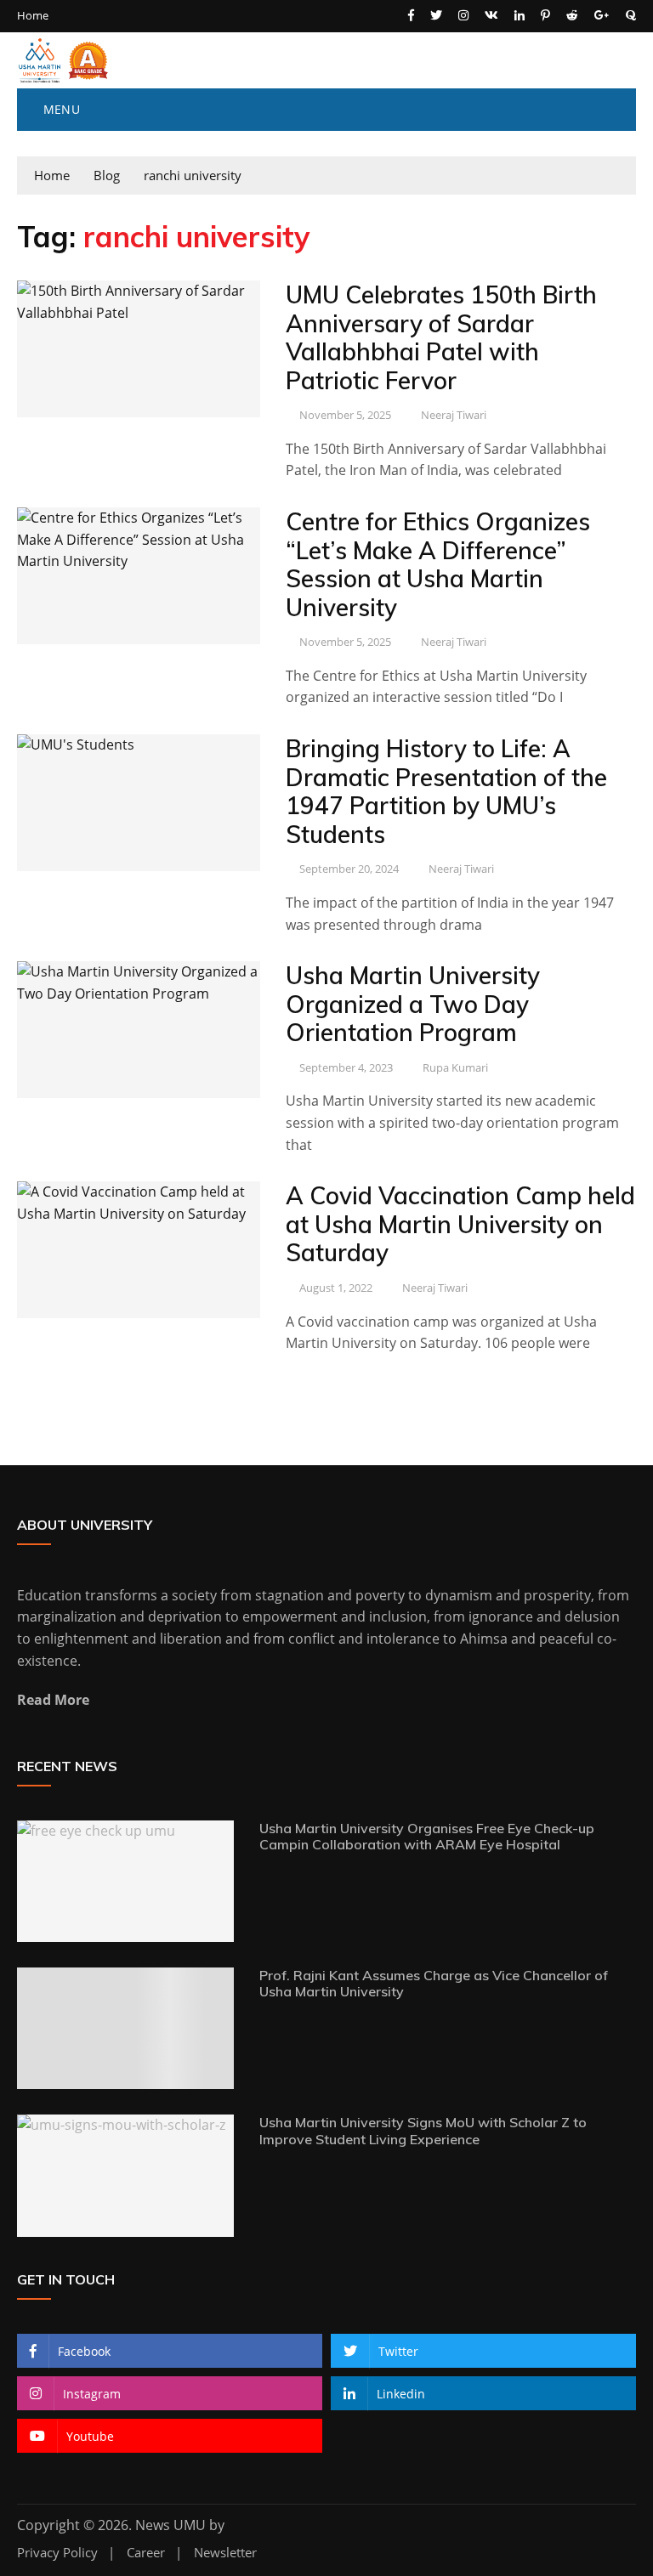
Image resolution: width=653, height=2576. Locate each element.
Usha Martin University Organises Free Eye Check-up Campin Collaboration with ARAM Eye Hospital (427, 1836)
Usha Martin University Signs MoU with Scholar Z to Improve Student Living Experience (423, 2130)
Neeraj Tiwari (454, 415)
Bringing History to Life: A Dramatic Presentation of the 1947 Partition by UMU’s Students (446, 791)
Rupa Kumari (455, 1067)
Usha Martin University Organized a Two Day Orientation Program (413, 1004)
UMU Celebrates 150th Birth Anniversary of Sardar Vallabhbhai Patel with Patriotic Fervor (441, 337)
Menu (60, 109)
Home (33, 16)
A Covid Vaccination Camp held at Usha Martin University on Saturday (460, 1224)
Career (146, 2553)
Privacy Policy (57, 2553)
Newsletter (225, 2553)
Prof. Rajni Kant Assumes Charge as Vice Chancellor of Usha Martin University (434, 1983)
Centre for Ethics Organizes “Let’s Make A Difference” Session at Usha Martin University (438, 564)
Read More (53, 1700)
